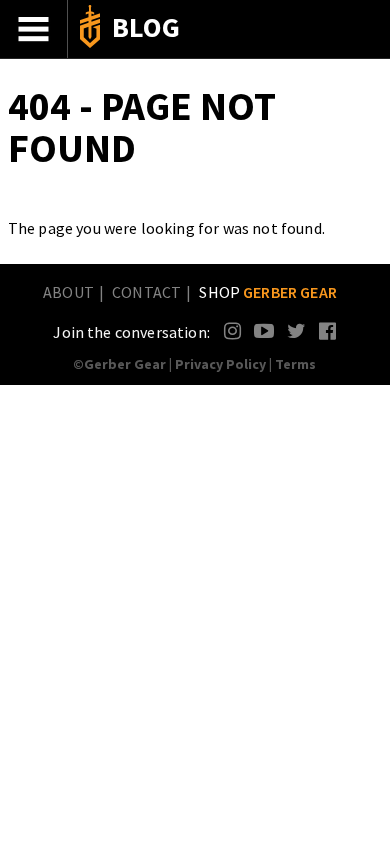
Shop (268, 292)
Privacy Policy (220, 364)
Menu (34, 29)
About (68, 292)
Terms (295, 364)
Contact (146, 292)
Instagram (233, 330)
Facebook (328, 330)
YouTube (263, 330)
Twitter (296, 330)
